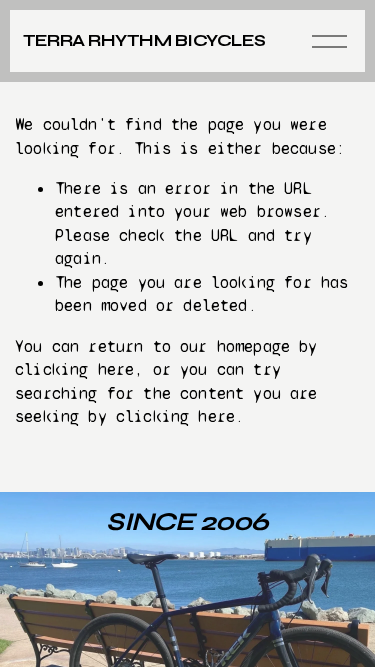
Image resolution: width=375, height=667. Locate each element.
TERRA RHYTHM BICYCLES (144, 40)
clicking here (74, 369)
